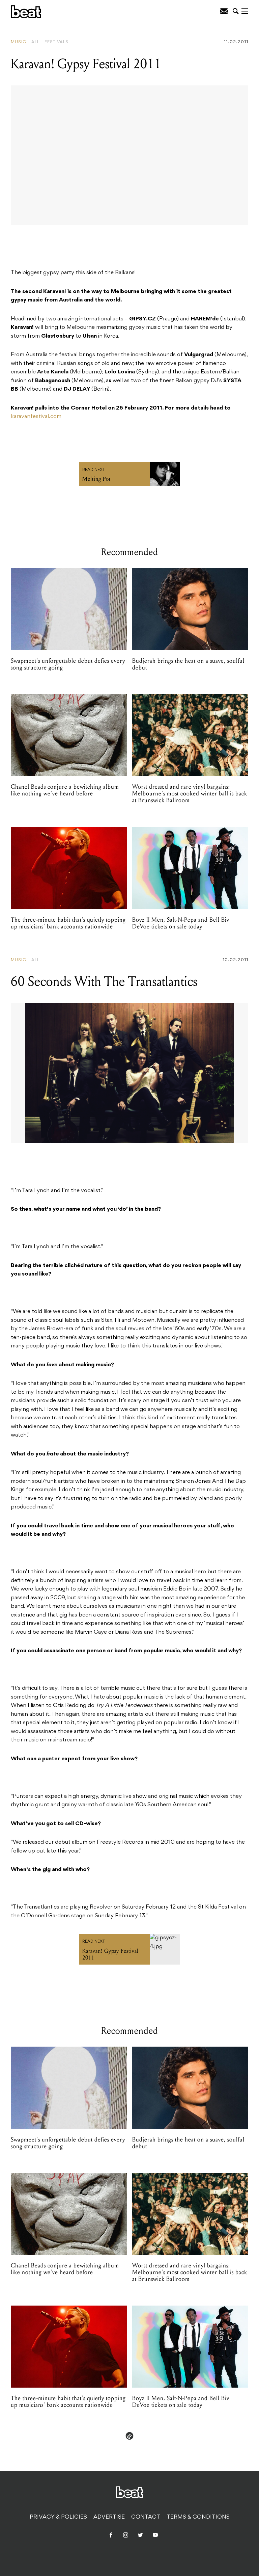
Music (19, 42)
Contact (146, 2517)
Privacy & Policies (58, 2517)
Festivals (56, 42)
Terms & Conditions (198, 2517)
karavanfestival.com (36, 417)
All (35, 42)
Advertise (109, 2517)
